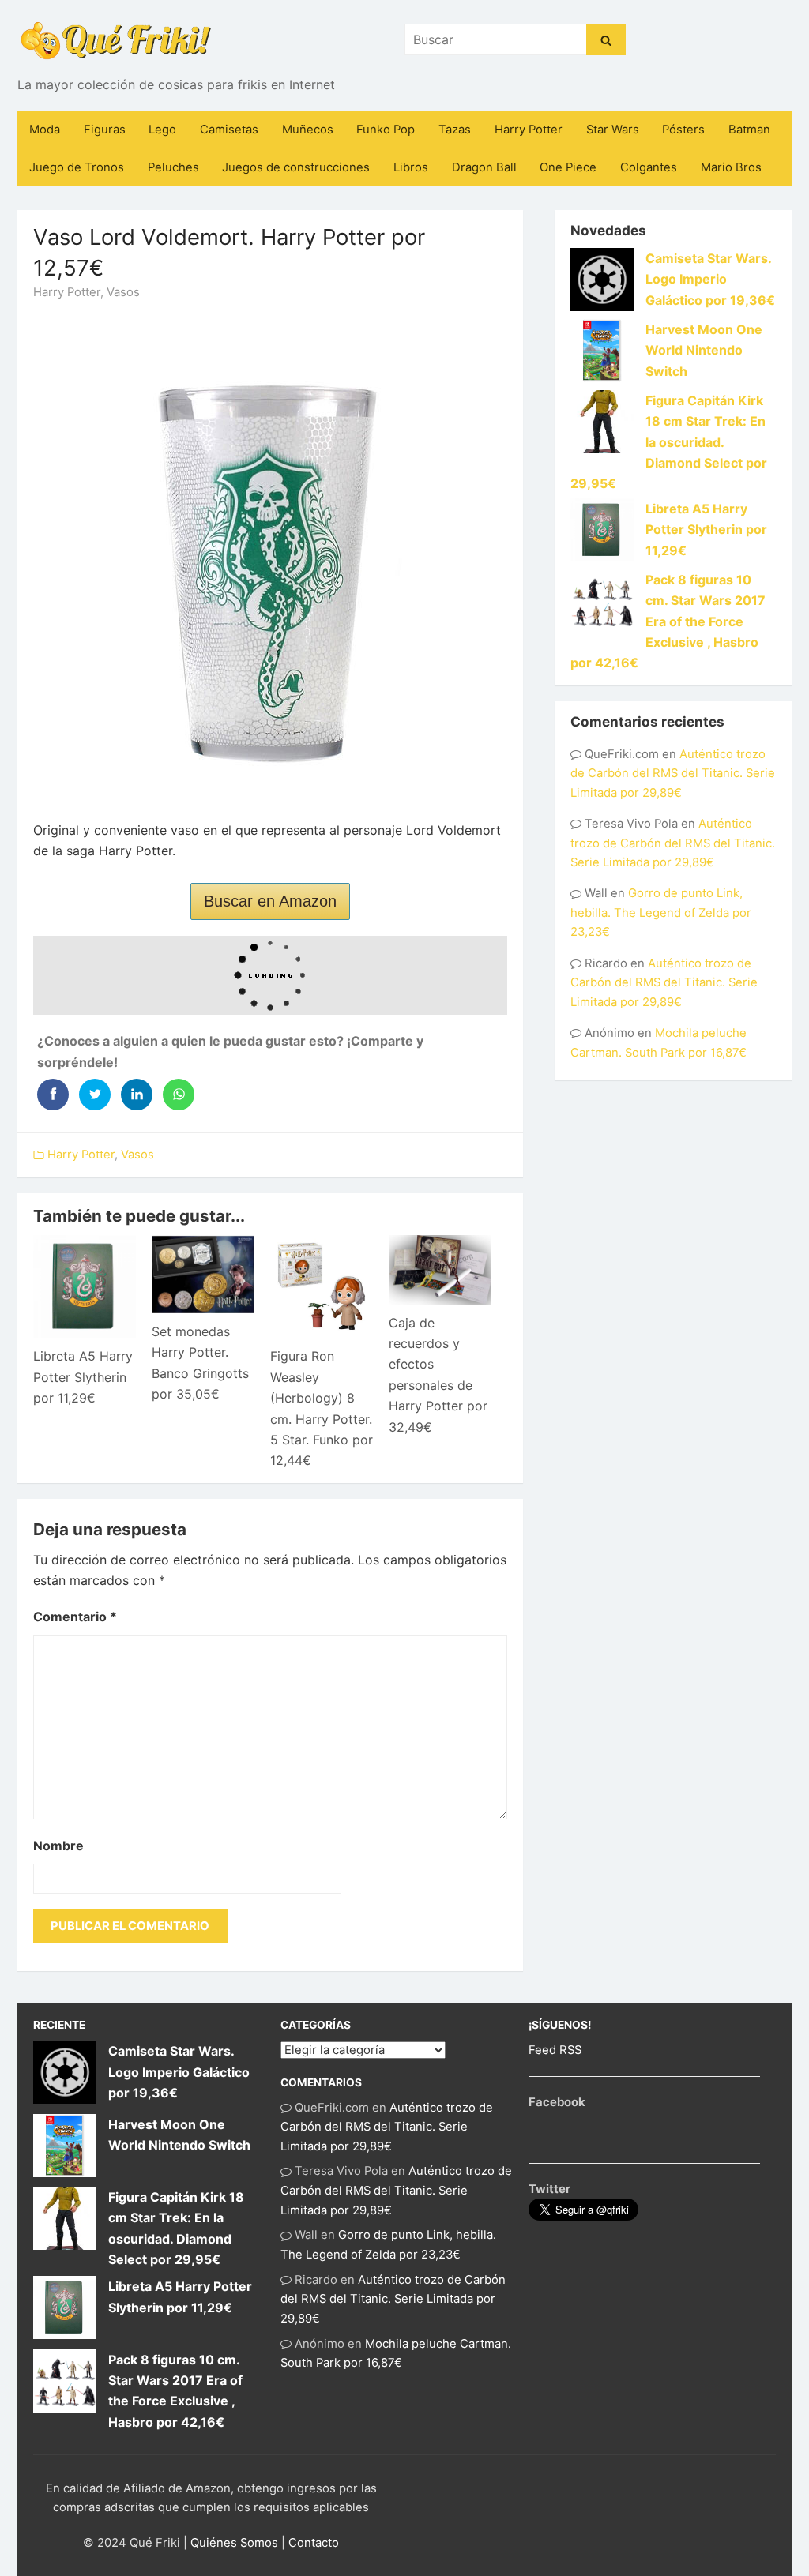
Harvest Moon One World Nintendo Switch (704, 350)
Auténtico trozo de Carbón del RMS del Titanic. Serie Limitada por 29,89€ (673, 774)
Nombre (58, 1846)
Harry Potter (529, 130)
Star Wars (613, 130)
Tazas (455, 130)
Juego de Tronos (77, 167)
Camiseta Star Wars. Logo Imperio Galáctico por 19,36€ (710, 279)
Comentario (75, 1617)
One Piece (568, 167)
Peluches (173, 167)
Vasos (123, 292)
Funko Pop (386, 130)
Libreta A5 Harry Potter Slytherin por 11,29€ (83, 1377)
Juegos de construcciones (296, 167)
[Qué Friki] (116, 39)
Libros (411, 167)
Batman (749, 130)
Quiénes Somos (234, 2543)
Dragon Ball (484, 167)
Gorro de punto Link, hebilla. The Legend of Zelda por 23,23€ (661, 912)
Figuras (105, 130)
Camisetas (229, 130)
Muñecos (308, 130)
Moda (45, 130)
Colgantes (649, 167)
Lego (162, 130)
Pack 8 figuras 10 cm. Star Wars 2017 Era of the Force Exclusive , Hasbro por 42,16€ (668, 621)
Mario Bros (731, 167)
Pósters (683, 130)
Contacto (314, 2543)
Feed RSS (555, 2050)
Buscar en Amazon (270, 901)
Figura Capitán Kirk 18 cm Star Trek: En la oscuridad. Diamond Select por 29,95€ (669, 442)
